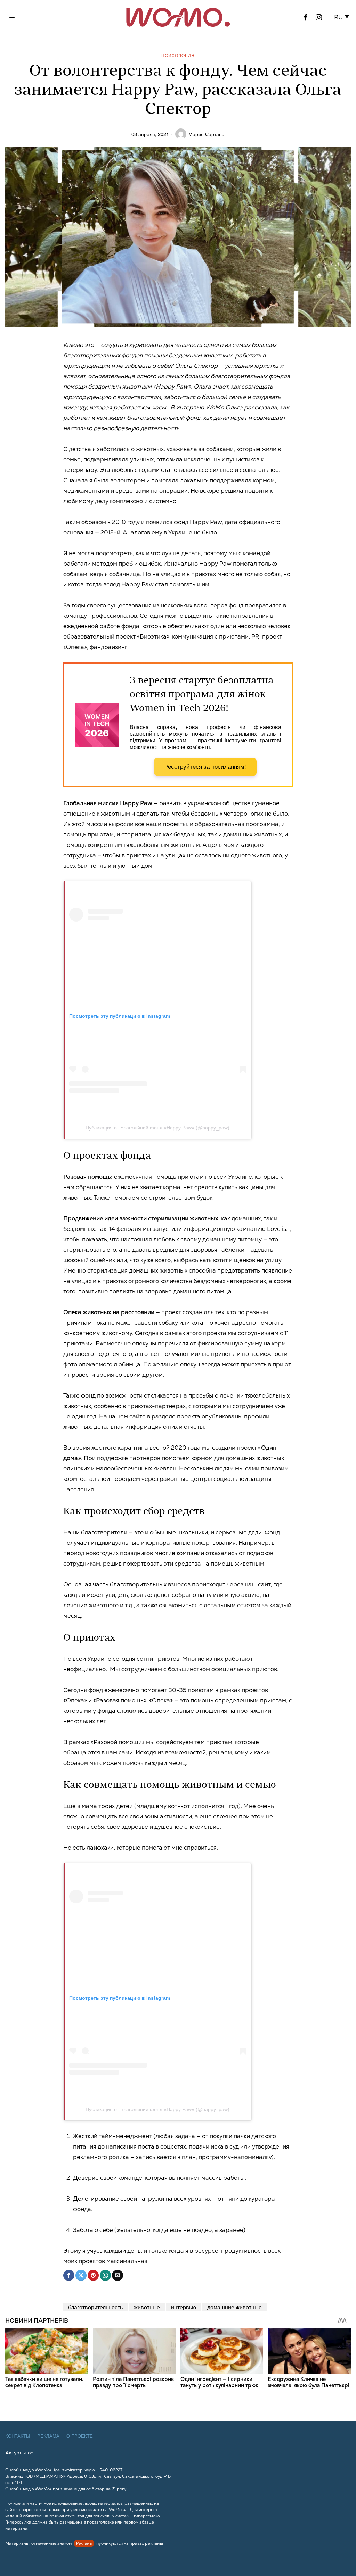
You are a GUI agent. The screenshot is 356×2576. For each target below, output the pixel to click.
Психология (178, 55)
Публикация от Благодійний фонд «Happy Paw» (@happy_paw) (157, 1128)
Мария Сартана (207, 134)
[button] (343, 17)
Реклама (48, 2436)
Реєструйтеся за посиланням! (205, 767)
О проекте (80, 2436)
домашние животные (234, 2307)
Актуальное (19, 2453)
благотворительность (95, 2307)
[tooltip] (306, 17)
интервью (184, 2307)
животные (147, 2307)
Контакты (18, 2436)
